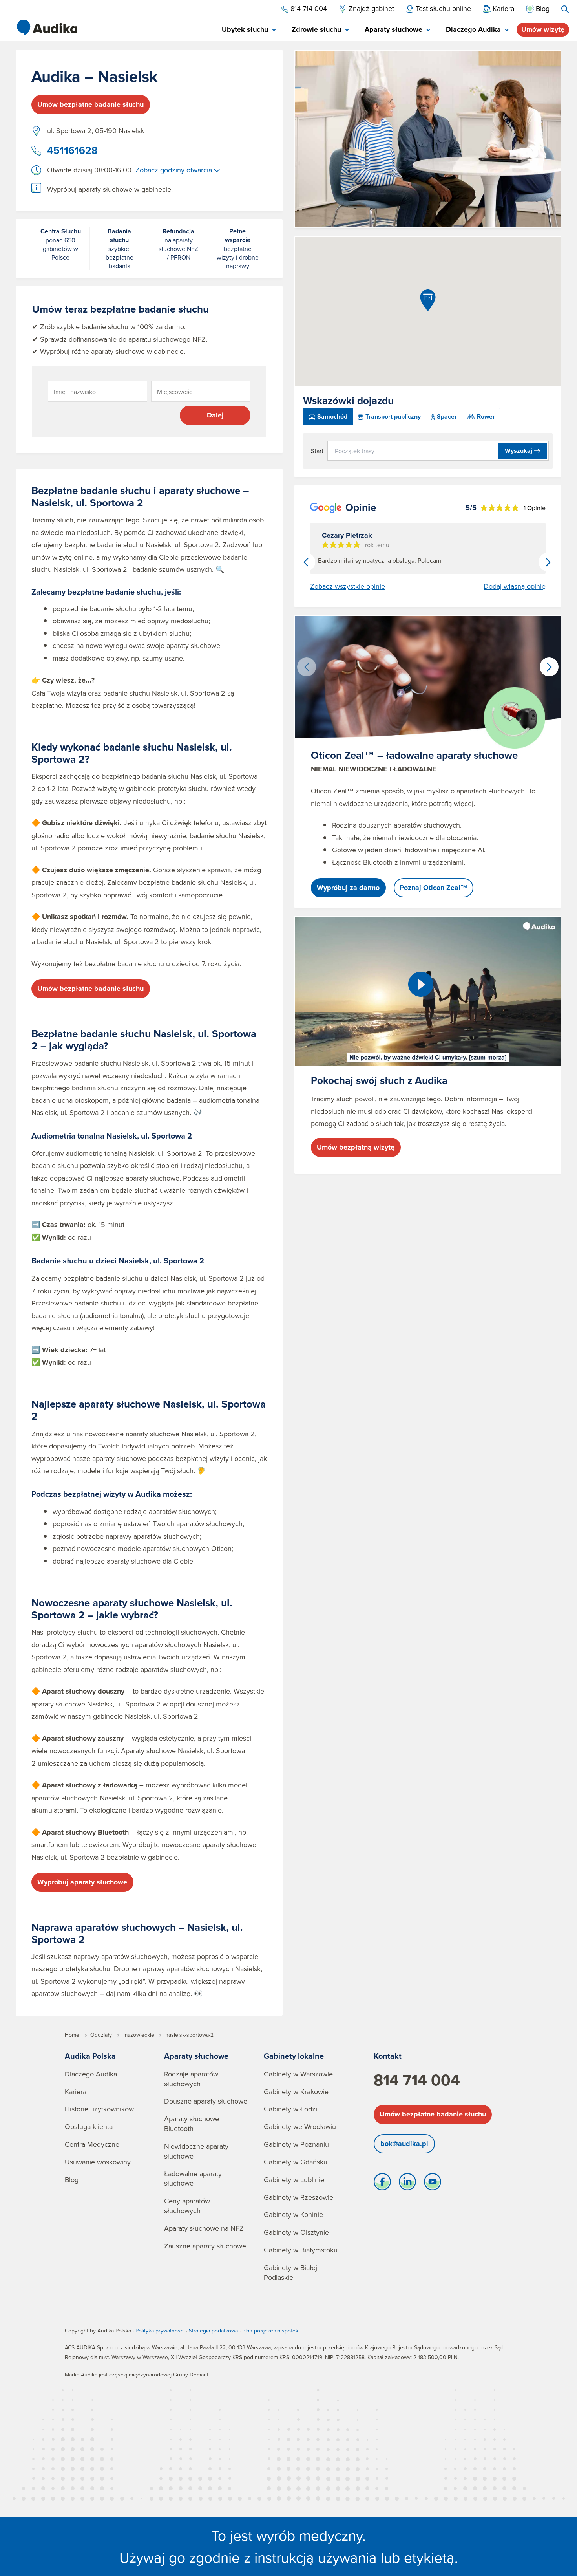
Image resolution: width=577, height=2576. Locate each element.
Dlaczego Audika (91, 2074)
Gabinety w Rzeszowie (299, 2197)
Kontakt (388, 2056)
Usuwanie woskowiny (98, 2162)
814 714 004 (417, 2080)
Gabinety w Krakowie (296, 2092)
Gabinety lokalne (294, 2056)
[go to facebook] (382, 2184)
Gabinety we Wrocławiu (300, 2127)
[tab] (249, 30)
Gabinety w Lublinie (294, 2180)
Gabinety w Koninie (293, 2214)
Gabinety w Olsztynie (296, 2232)
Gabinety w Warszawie (298, 2074)
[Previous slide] (306, 562)
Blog (72, 2180)
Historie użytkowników (99, 2109)
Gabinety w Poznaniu (296, 2144)
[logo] (47, 27)
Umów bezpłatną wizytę (356, 1147)
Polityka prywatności (160, 2331)
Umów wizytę (543, 29)
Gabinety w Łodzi (290, 2109)
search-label (565, 9)
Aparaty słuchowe (196, 2056)
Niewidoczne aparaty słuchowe (196, 2151)
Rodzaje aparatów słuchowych (191, 2079)
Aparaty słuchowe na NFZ (204, 2228)
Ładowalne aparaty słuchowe (193, 2179)
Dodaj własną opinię (515, 586)
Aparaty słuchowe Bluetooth (192, 2124)
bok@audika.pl (404, 2144)
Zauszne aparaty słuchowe (205, 2246)
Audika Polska (90, 2056)
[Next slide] (548, 562)
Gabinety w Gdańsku (296, 2162)
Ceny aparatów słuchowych (187, 2206)
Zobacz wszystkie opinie (348, 586)
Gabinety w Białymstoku (301, 2250)
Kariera (76, 2092)
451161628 (72, 150)
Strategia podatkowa (213, 2331)
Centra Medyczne (92, 2144)
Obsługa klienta (89, 2127)
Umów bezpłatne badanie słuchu (90, 104)
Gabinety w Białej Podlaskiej (290, 2272)
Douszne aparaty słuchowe (206, 2101)
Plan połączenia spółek (270, 2331)
